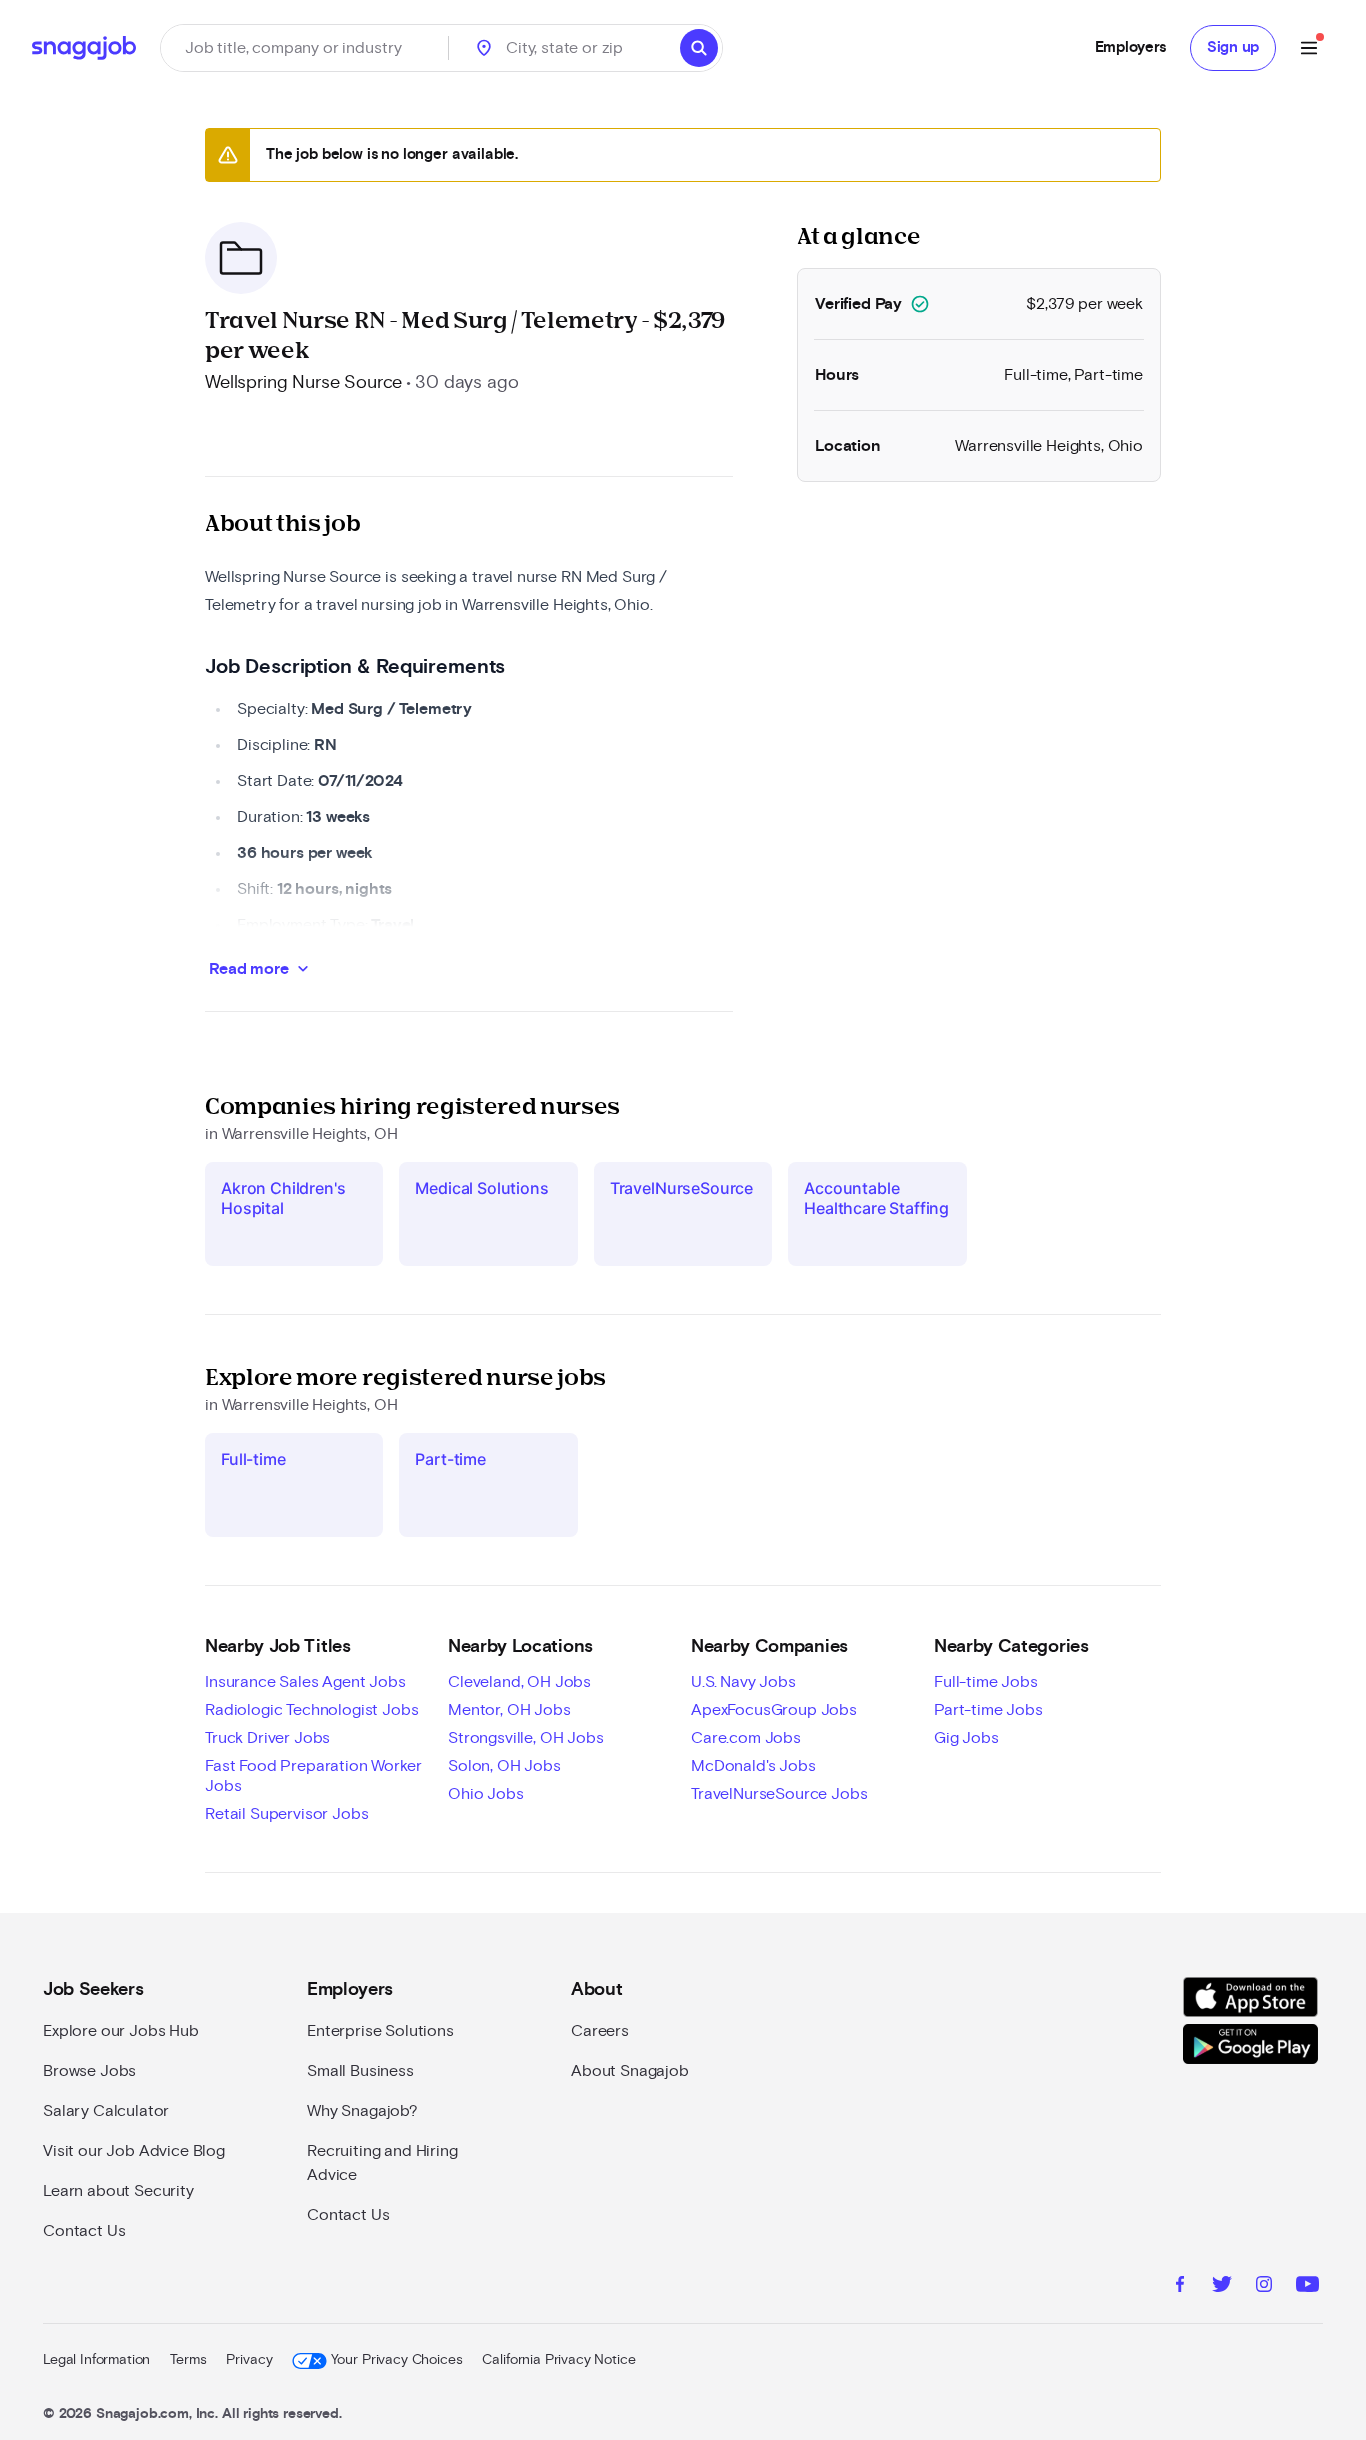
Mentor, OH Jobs (509, 1710)
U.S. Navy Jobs (743, 1682)
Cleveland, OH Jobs (519, 1682)
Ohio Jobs (486, 1794)
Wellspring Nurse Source (303, 383)
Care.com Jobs (746, 1738)
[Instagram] (1264, 2287)
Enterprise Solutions (380, 2031)
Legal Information (96, 2360)
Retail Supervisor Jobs (286, 1814)
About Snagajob (630, 2071)
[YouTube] (1307, 2287)
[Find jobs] (699, 48)
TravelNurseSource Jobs (779, 1794)
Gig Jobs (966, 1738)
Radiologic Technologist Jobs (312, 1710)
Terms (188, 2360)
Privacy (249, 2360)
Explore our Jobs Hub (121, 2031)
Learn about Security (118, 2191)
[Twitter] (1222, 2287)
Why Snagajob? (362, 2111)
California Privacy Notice (558, 2360)
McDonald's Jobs (753, 1766)
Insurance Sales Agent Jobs (305, 1682)
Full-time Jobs (986, 1682)
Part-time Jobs (988, 1710)
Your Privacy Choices (396, 2360)
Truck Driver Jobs (267, 1738)
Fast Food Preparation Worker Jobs (313, 1776)
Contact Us (84, 2231)
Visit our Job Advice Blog (134, 2151)
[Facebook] (1180, 2287)
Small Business (360, 2071)
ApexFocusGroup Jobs (774, 1710)
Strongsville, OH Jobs (526, 1738)
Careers (600, 2031)
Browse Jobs (89, 2071)
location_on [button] (484, 48)
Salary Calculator (106, 2111)
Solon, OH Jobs (504, 1766)
